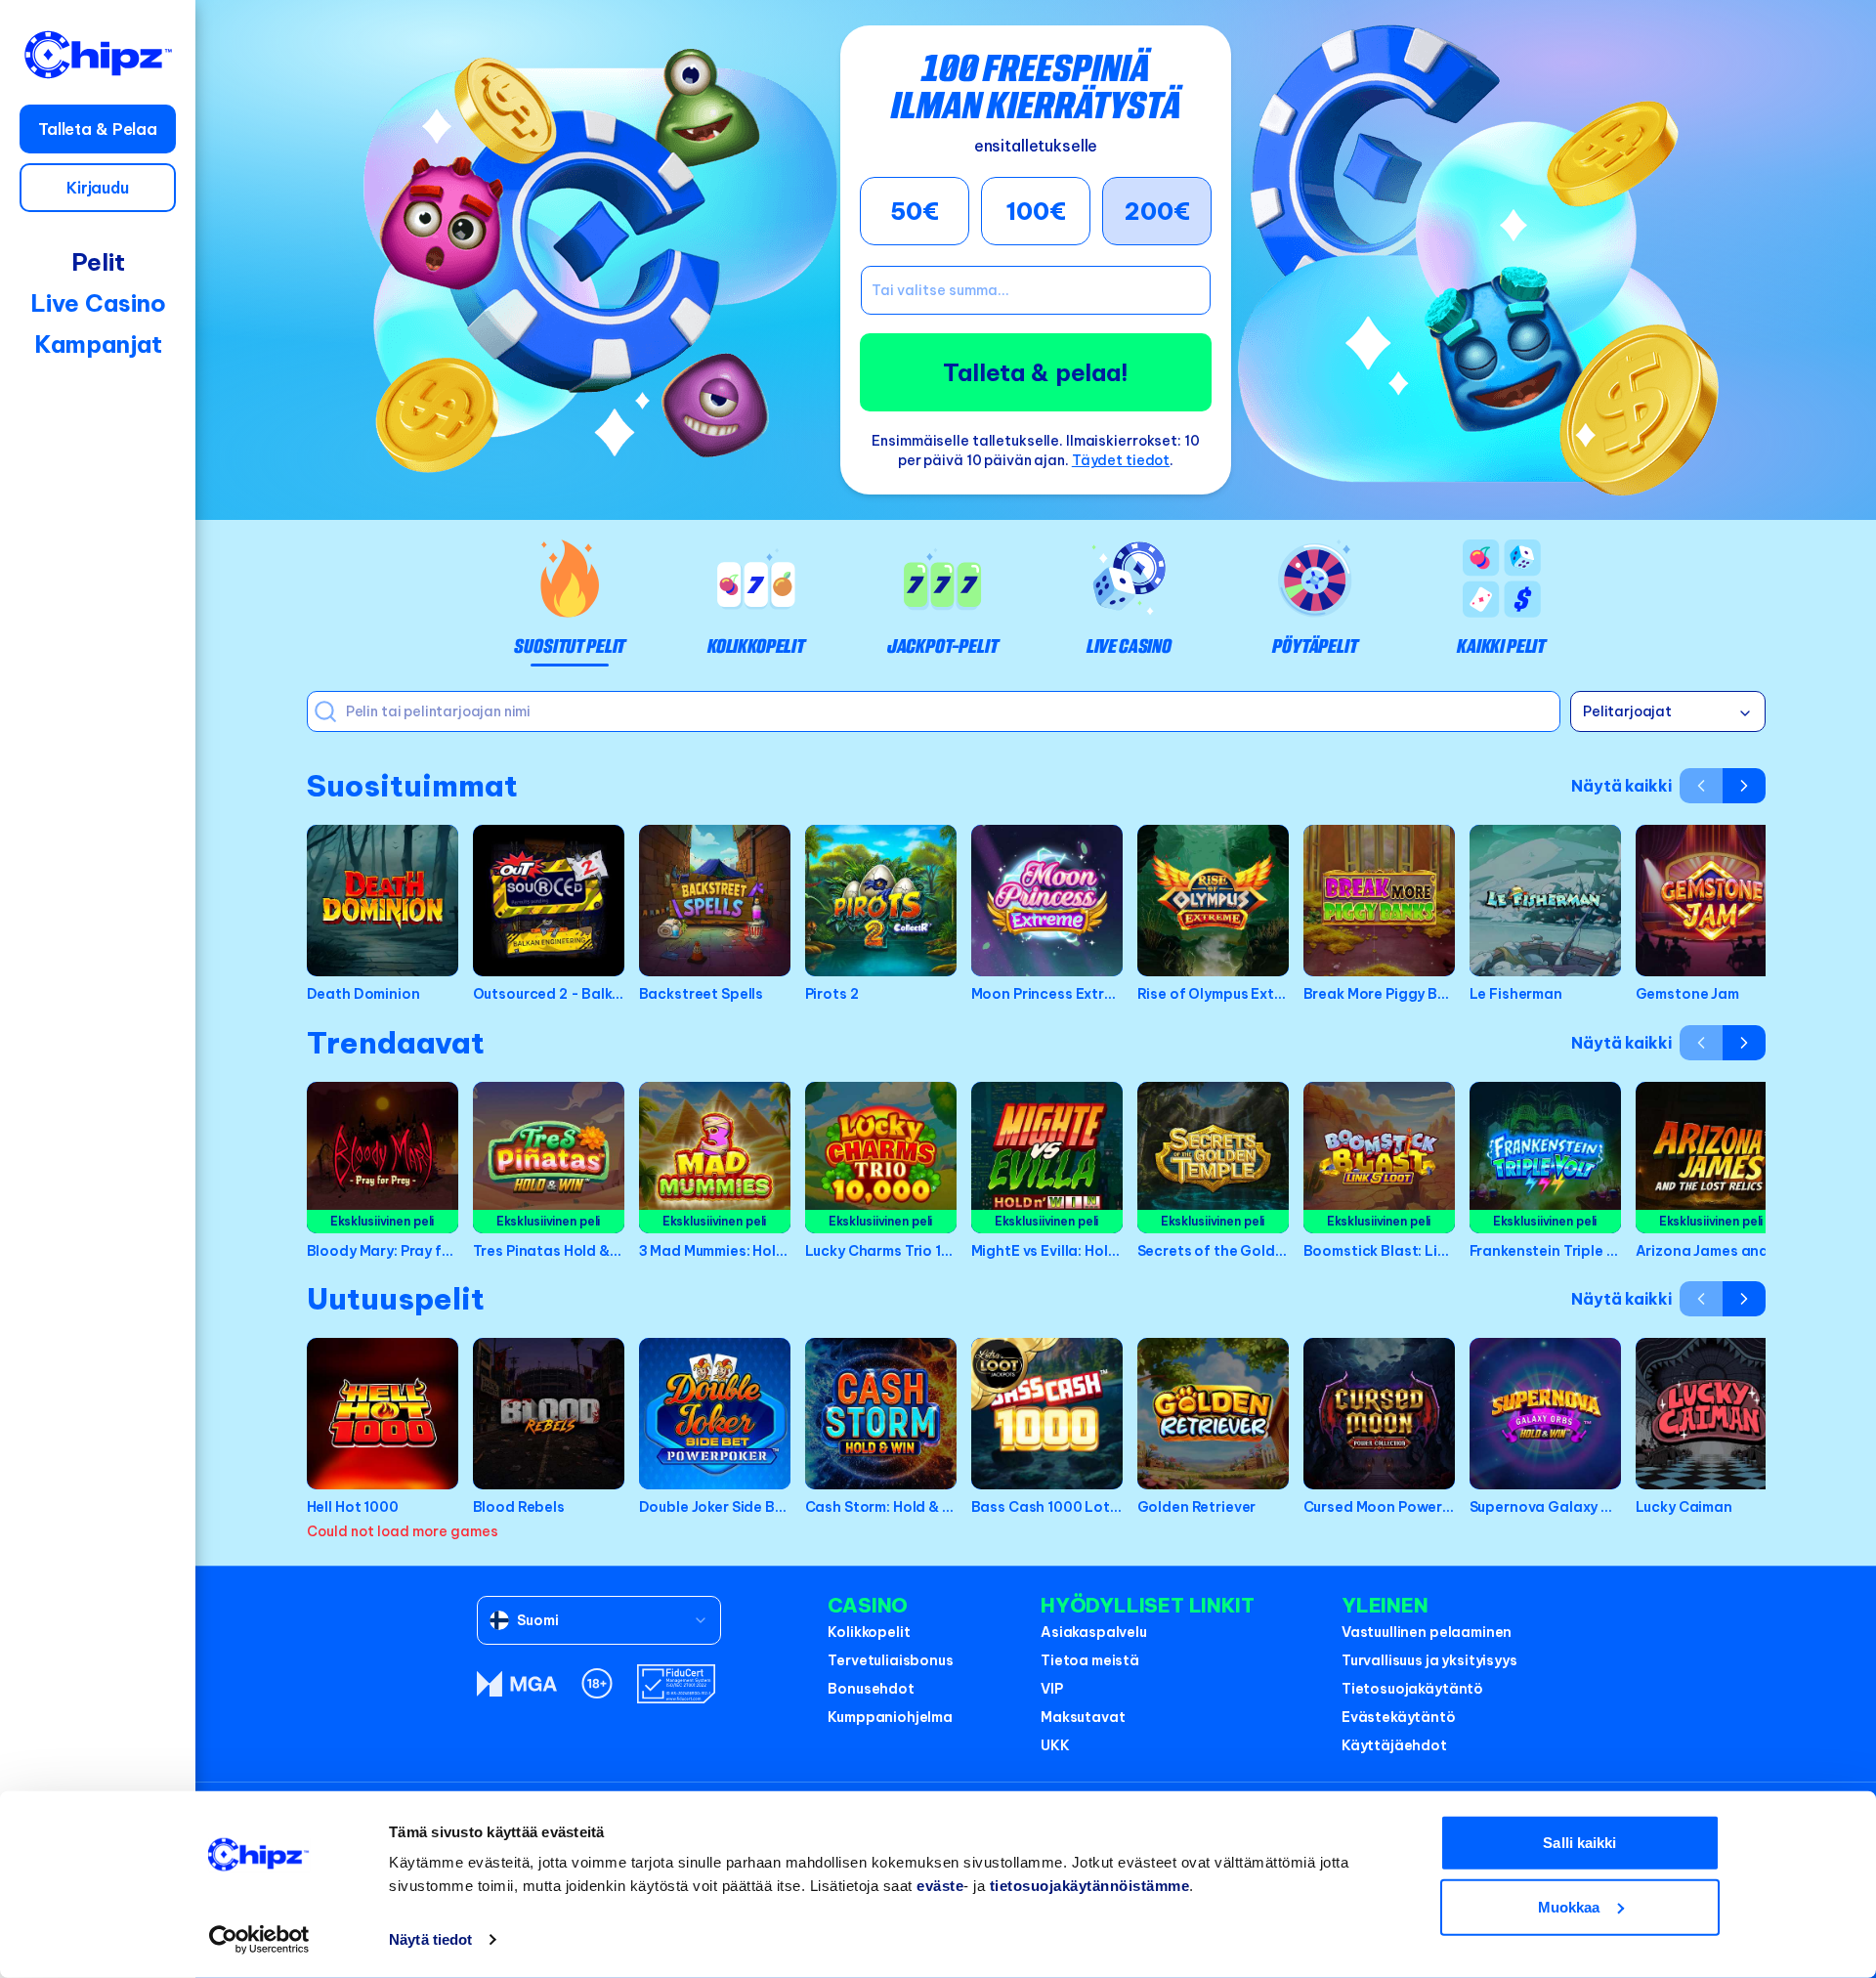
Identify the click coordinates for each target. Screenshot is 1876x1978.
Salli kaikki (1579, 1843)
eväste (940, 1886)
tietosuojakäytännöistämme (1090, 1886)
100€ (1036, 211)
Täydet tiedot (1121, 460)
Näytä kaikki (1621, 786)
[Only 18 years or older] (597, 1683)
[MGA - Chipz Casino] (517, 1684)
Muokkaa (1569, 1906)
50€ (915, 211)
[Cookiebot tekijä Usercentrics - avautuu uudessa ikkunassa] (259, 1940)
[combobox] (599, 1620)
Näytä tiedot (430, 1939)
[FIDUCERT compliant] (676, 1684)
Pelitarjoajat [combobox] (1627, 711)
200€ (1157, 211)
